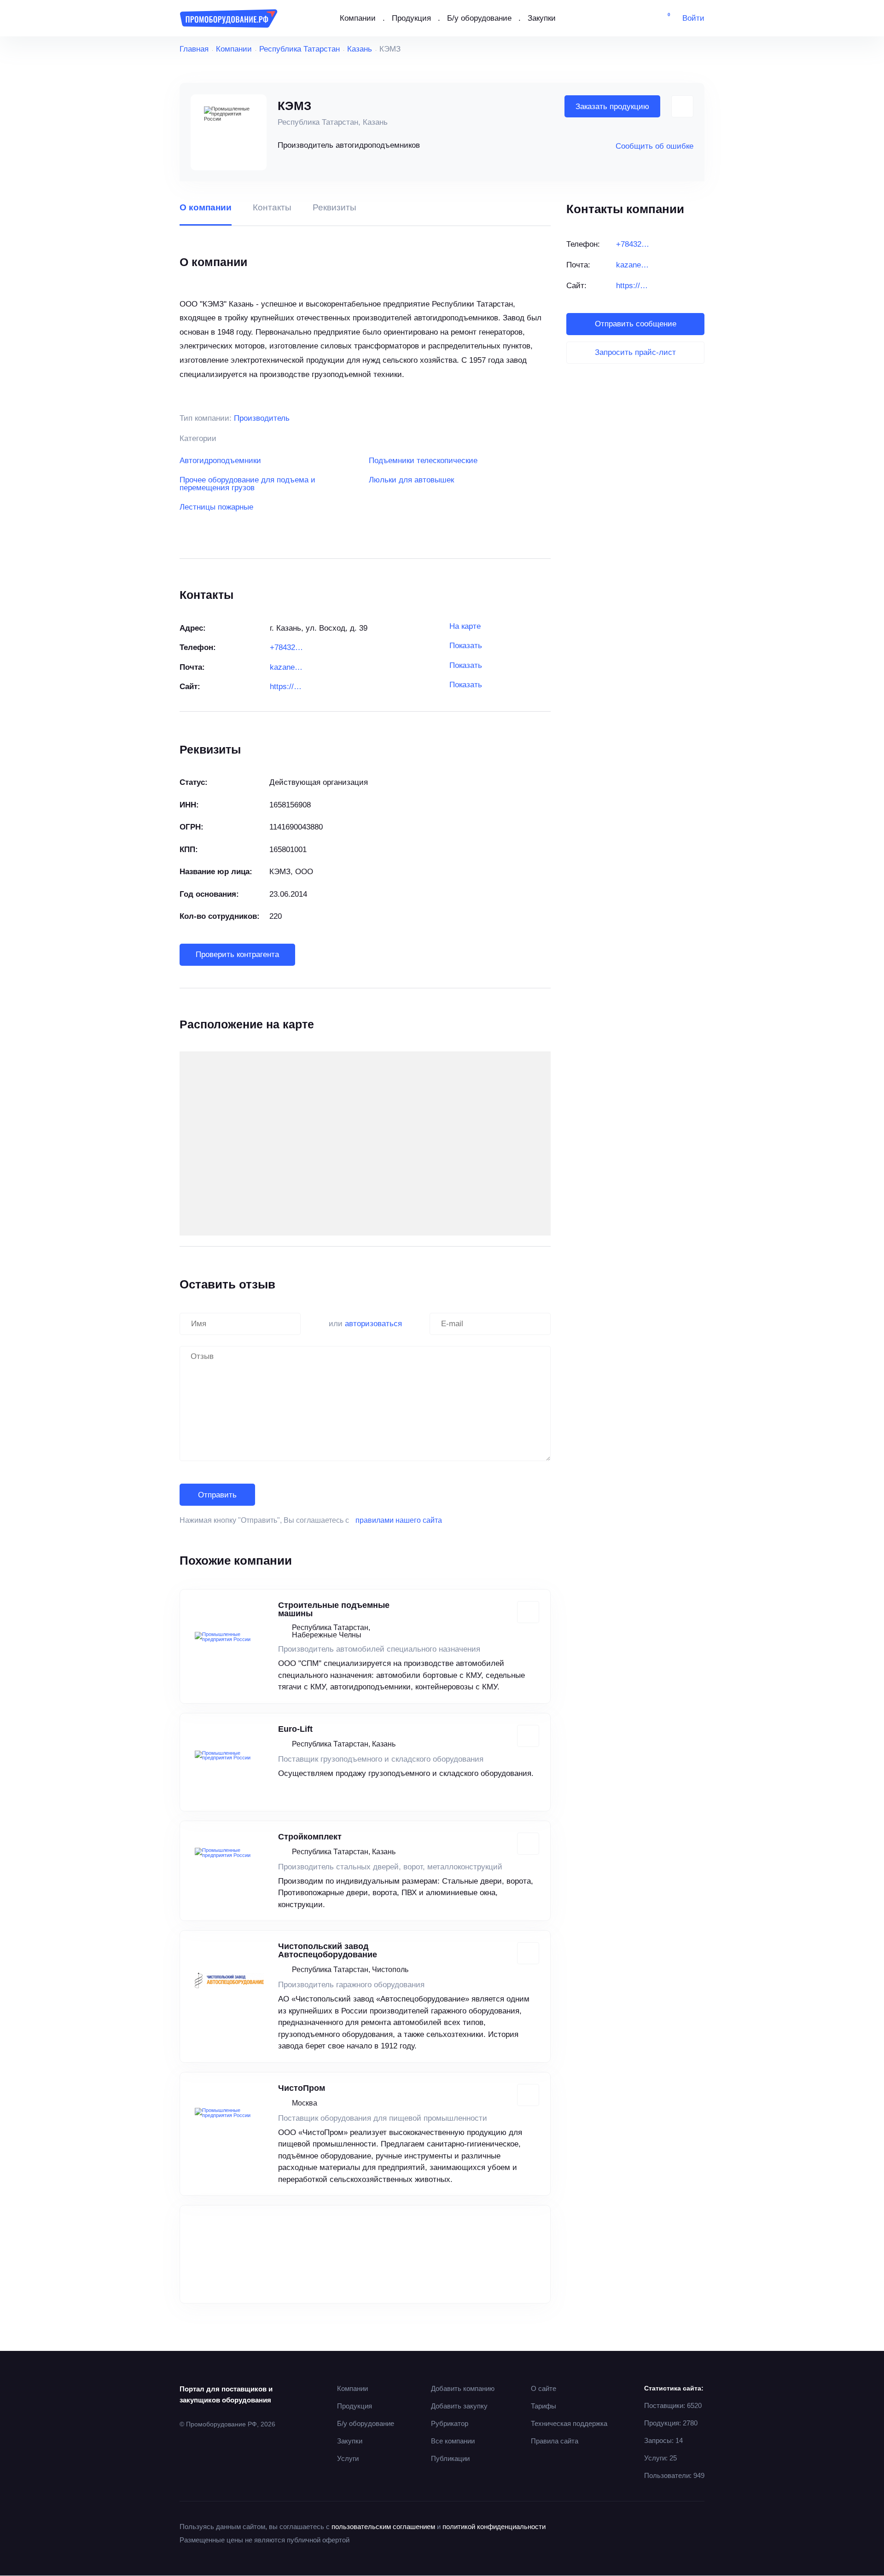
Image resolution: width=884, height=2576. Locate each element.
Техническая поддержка (569, 2423)
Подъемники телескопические (423, 461)
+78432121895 (287, 647)
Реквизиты (334, 208)
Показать (466, 646)
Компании (358, 18)
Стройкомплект (310, 1837)
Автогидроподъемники (220, 461)
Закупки (542, 18)
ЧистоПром (302, 2088)
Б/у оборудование (479, 18)
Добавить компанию (463, 2388)
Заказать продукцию (612, 107)
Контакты (272, 208)
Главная (194, 49)
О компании (206, 208)
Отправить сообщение (636, 324)
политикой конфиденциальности (494, 2527)
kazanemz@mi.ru (287, 667)
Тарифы (544, 2406)
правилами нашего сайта (399, 1520)
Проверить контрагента (237, 954)
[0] (662, 18)
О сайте (544, 2388)
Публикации (450, 2458)
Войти (693, 18)
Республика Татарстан (300, 49)
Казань (360, 49)
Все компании (453, 2441)
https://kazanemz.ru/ (287, 687)
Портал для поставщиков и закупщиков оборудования (226, 2394)
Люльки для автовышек (411, 480)
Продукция (411, 18)
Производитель (262, 418)
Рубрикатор (450, 2423)
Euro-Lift (295, 1729)
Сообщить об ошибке (654, 146)
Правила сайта (555, 2441)
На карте (465, 626)
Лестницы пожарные (216, 507)
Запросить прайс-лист (635, 352)
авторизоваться (373, 1324)
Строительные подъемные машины (334, 1609)
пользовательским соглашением (383, 2527)
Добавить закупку (459, 2406)
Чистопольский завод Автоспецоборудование (328, 1950)
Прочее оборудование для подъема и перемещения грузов (247, 484)
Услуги (348, 2458)
